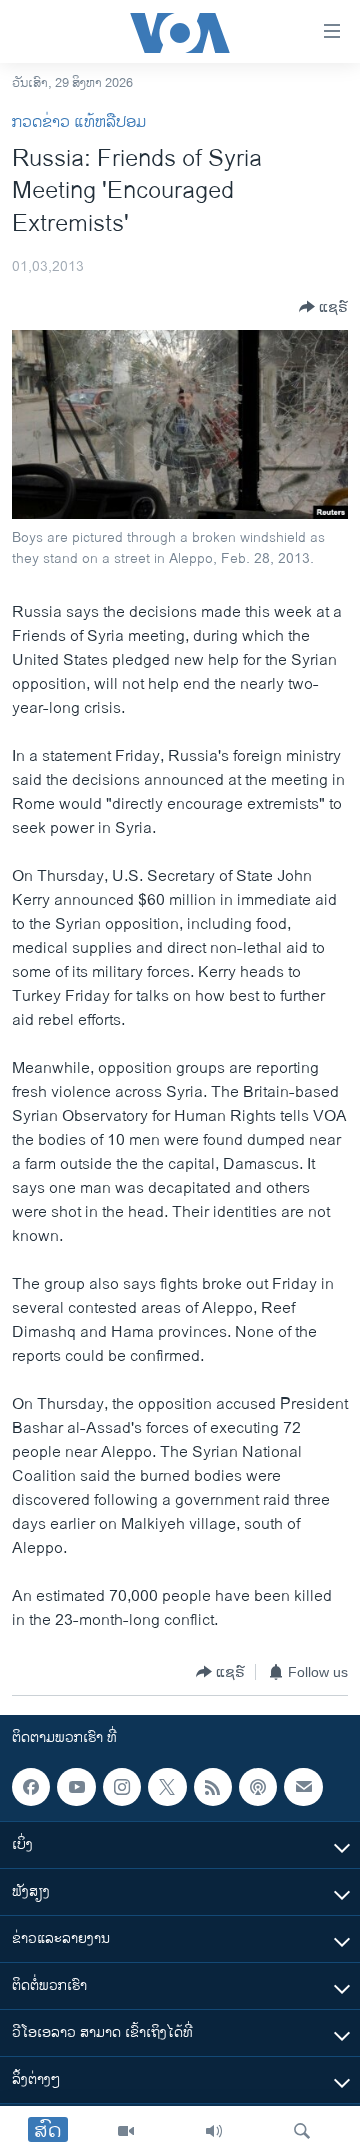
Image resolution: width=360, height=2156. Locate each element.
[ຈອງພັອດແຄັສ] (303, 1787)
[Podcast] (258, 1787)
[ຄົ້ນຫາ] (302, 2131)
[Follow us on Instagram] (122, 1787)
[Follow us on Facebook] (31, 1787)
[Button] (323, 307)
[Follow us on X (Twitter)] (167, 1787)
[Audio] (214, 2131)
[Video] (126, 2131)
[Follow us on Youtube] (76, 1787)
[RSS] (213, 1787)
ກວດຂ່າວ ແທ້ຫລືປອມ (79, 122)
